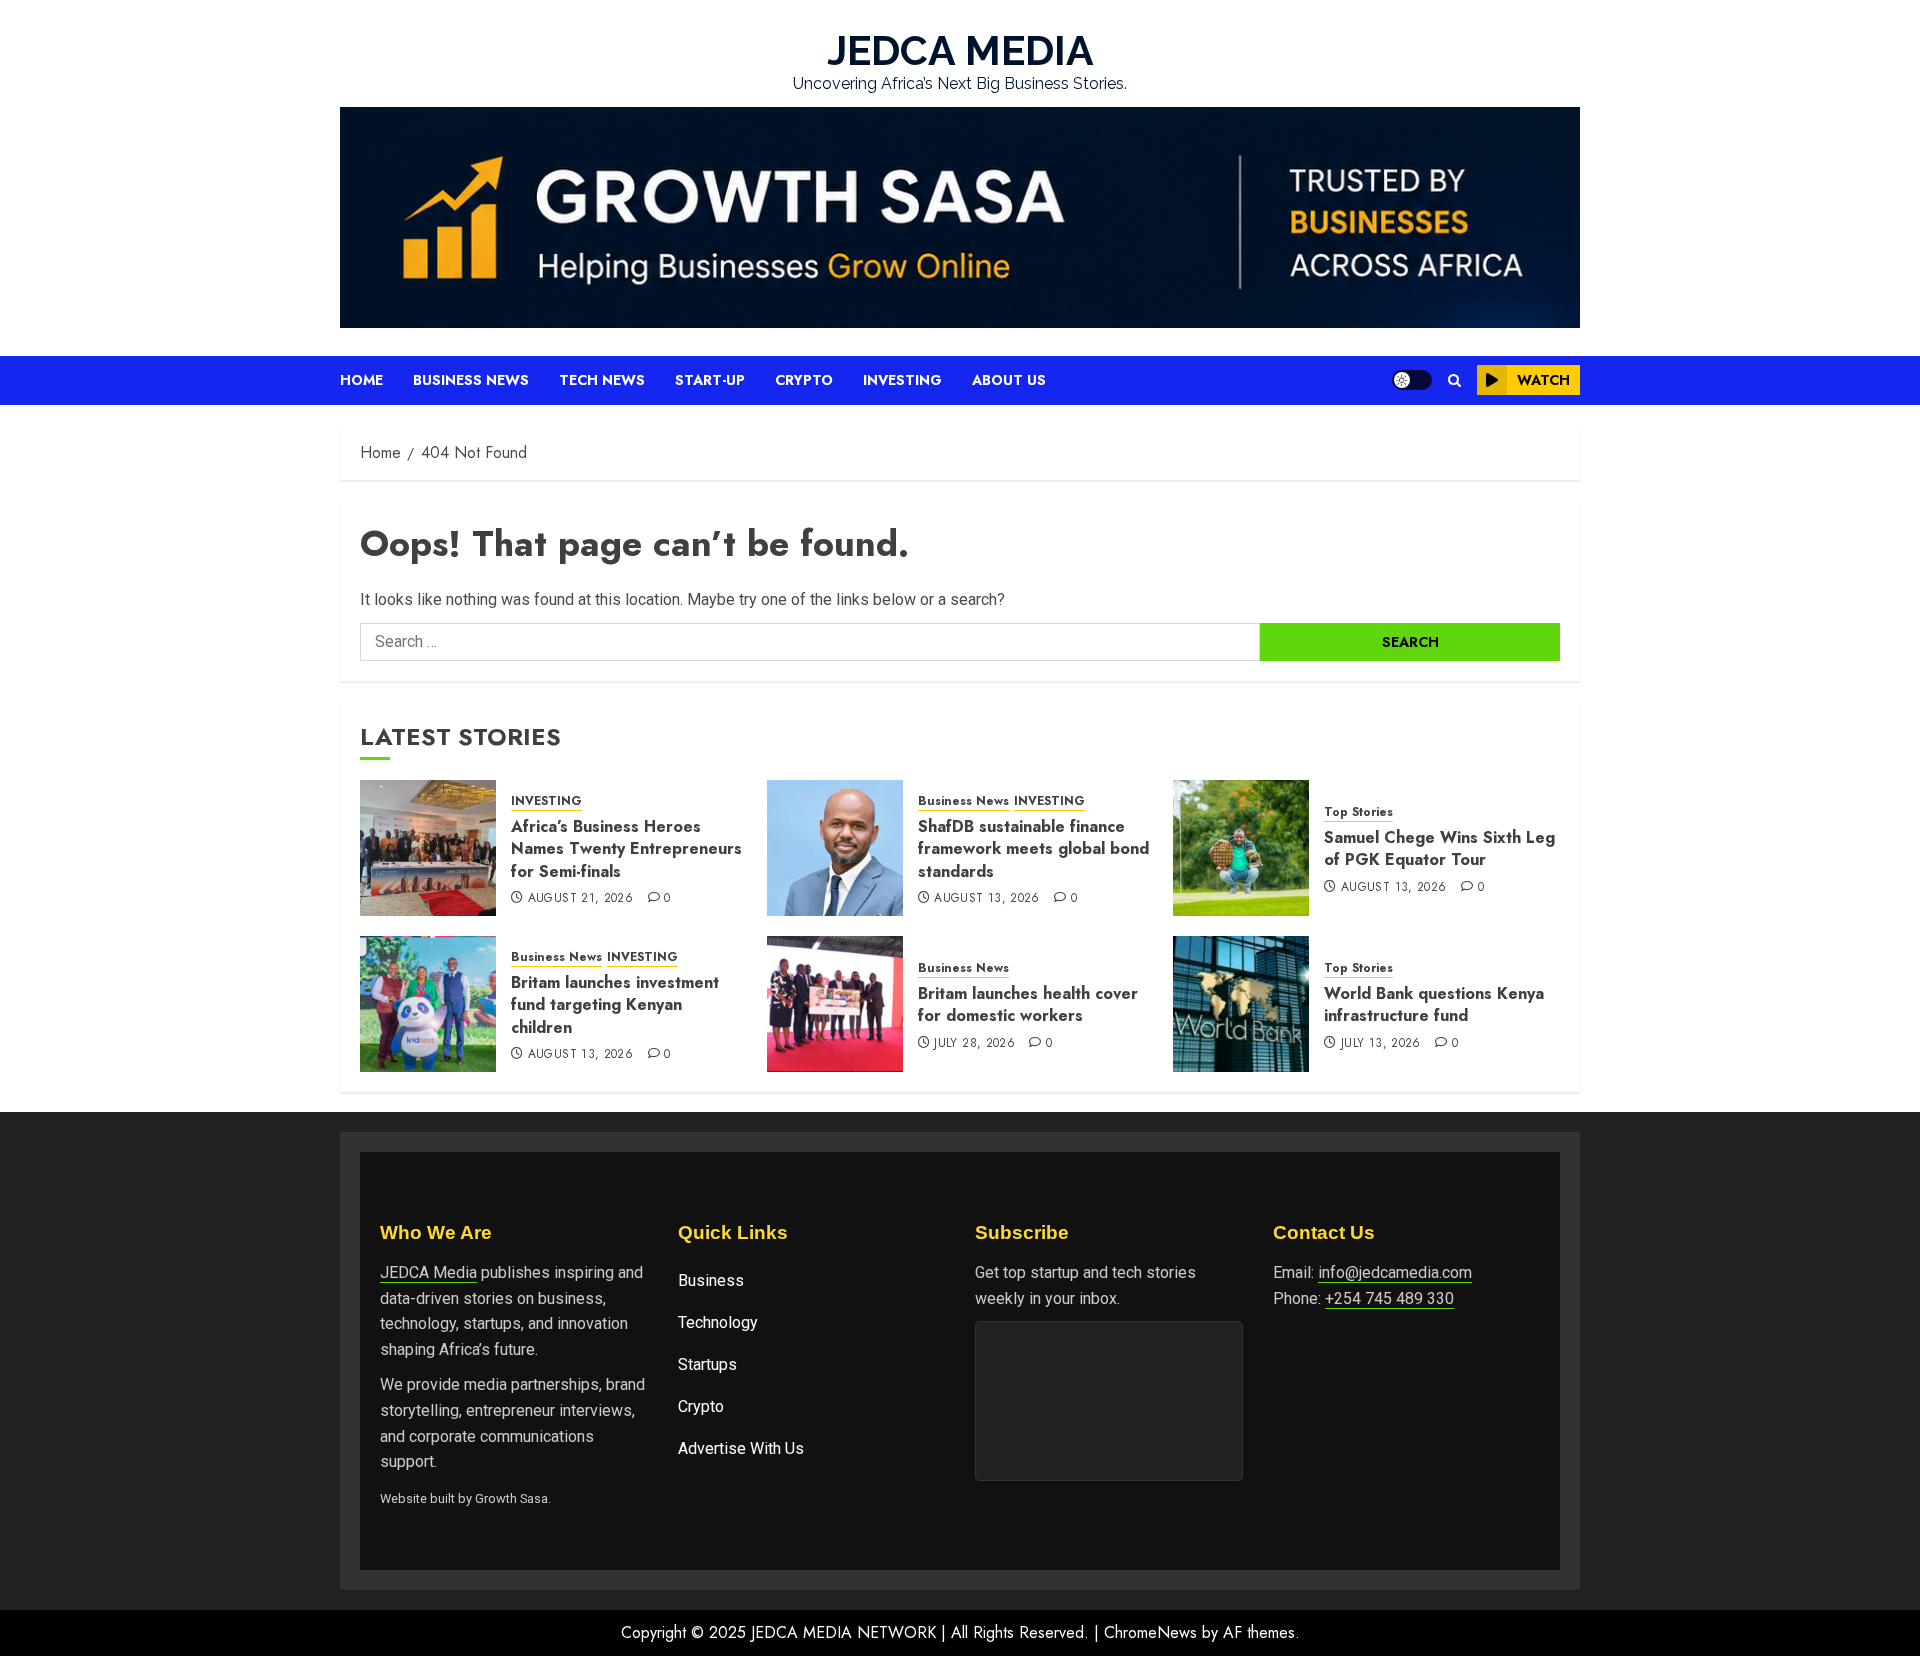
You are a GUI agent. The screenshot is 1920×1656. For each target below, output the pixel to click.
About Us (1009, 380)
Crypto (804, 380)
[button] (1454, 380)
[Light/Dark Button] (1412, 380)
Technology (718, 1322)
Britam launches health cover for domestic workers (1028, 1004)
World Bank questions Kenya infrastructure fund (1434, 1004)
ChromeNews (1150, 1632)
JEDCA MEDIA (960, 50)
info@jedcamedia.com (1395, 1272)
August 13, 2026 (986, 899)
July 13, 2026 (1381, 1044)
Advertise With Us (741, 1448)
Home (361, 380)
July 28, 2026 (974, 1044)
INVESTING (546, 801)
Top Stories (1358, 812)
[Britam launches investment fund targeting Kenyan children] (428, 1004)
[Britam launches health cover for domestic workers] (835, 1004)
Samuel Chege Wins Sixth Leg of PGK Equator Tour (1439, 848)
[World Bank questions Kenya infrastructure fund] (1241, 1004)
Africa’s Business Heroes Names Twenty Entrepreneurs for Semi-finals (626, 849)
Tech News (602, 380)
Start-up (710, 380)
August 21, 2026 (580, 899)
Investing (902, 380)
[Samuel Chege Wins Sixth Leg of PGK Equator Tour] (1241, 848)
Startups (707, 1364)
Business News (471, 380)
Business (711, 1280)
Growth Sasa (511, 1498)
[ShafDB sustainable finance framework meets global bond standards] (835, 848)
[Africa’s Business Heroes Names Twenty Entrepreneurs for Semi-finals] (428, 848)
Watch (1543, 380)
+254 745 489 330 (1389, 1298)
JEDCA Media (428, 1272)
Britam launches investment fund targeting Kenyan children (615, 1005)
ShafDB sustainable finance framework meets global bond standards (1033, 849)
